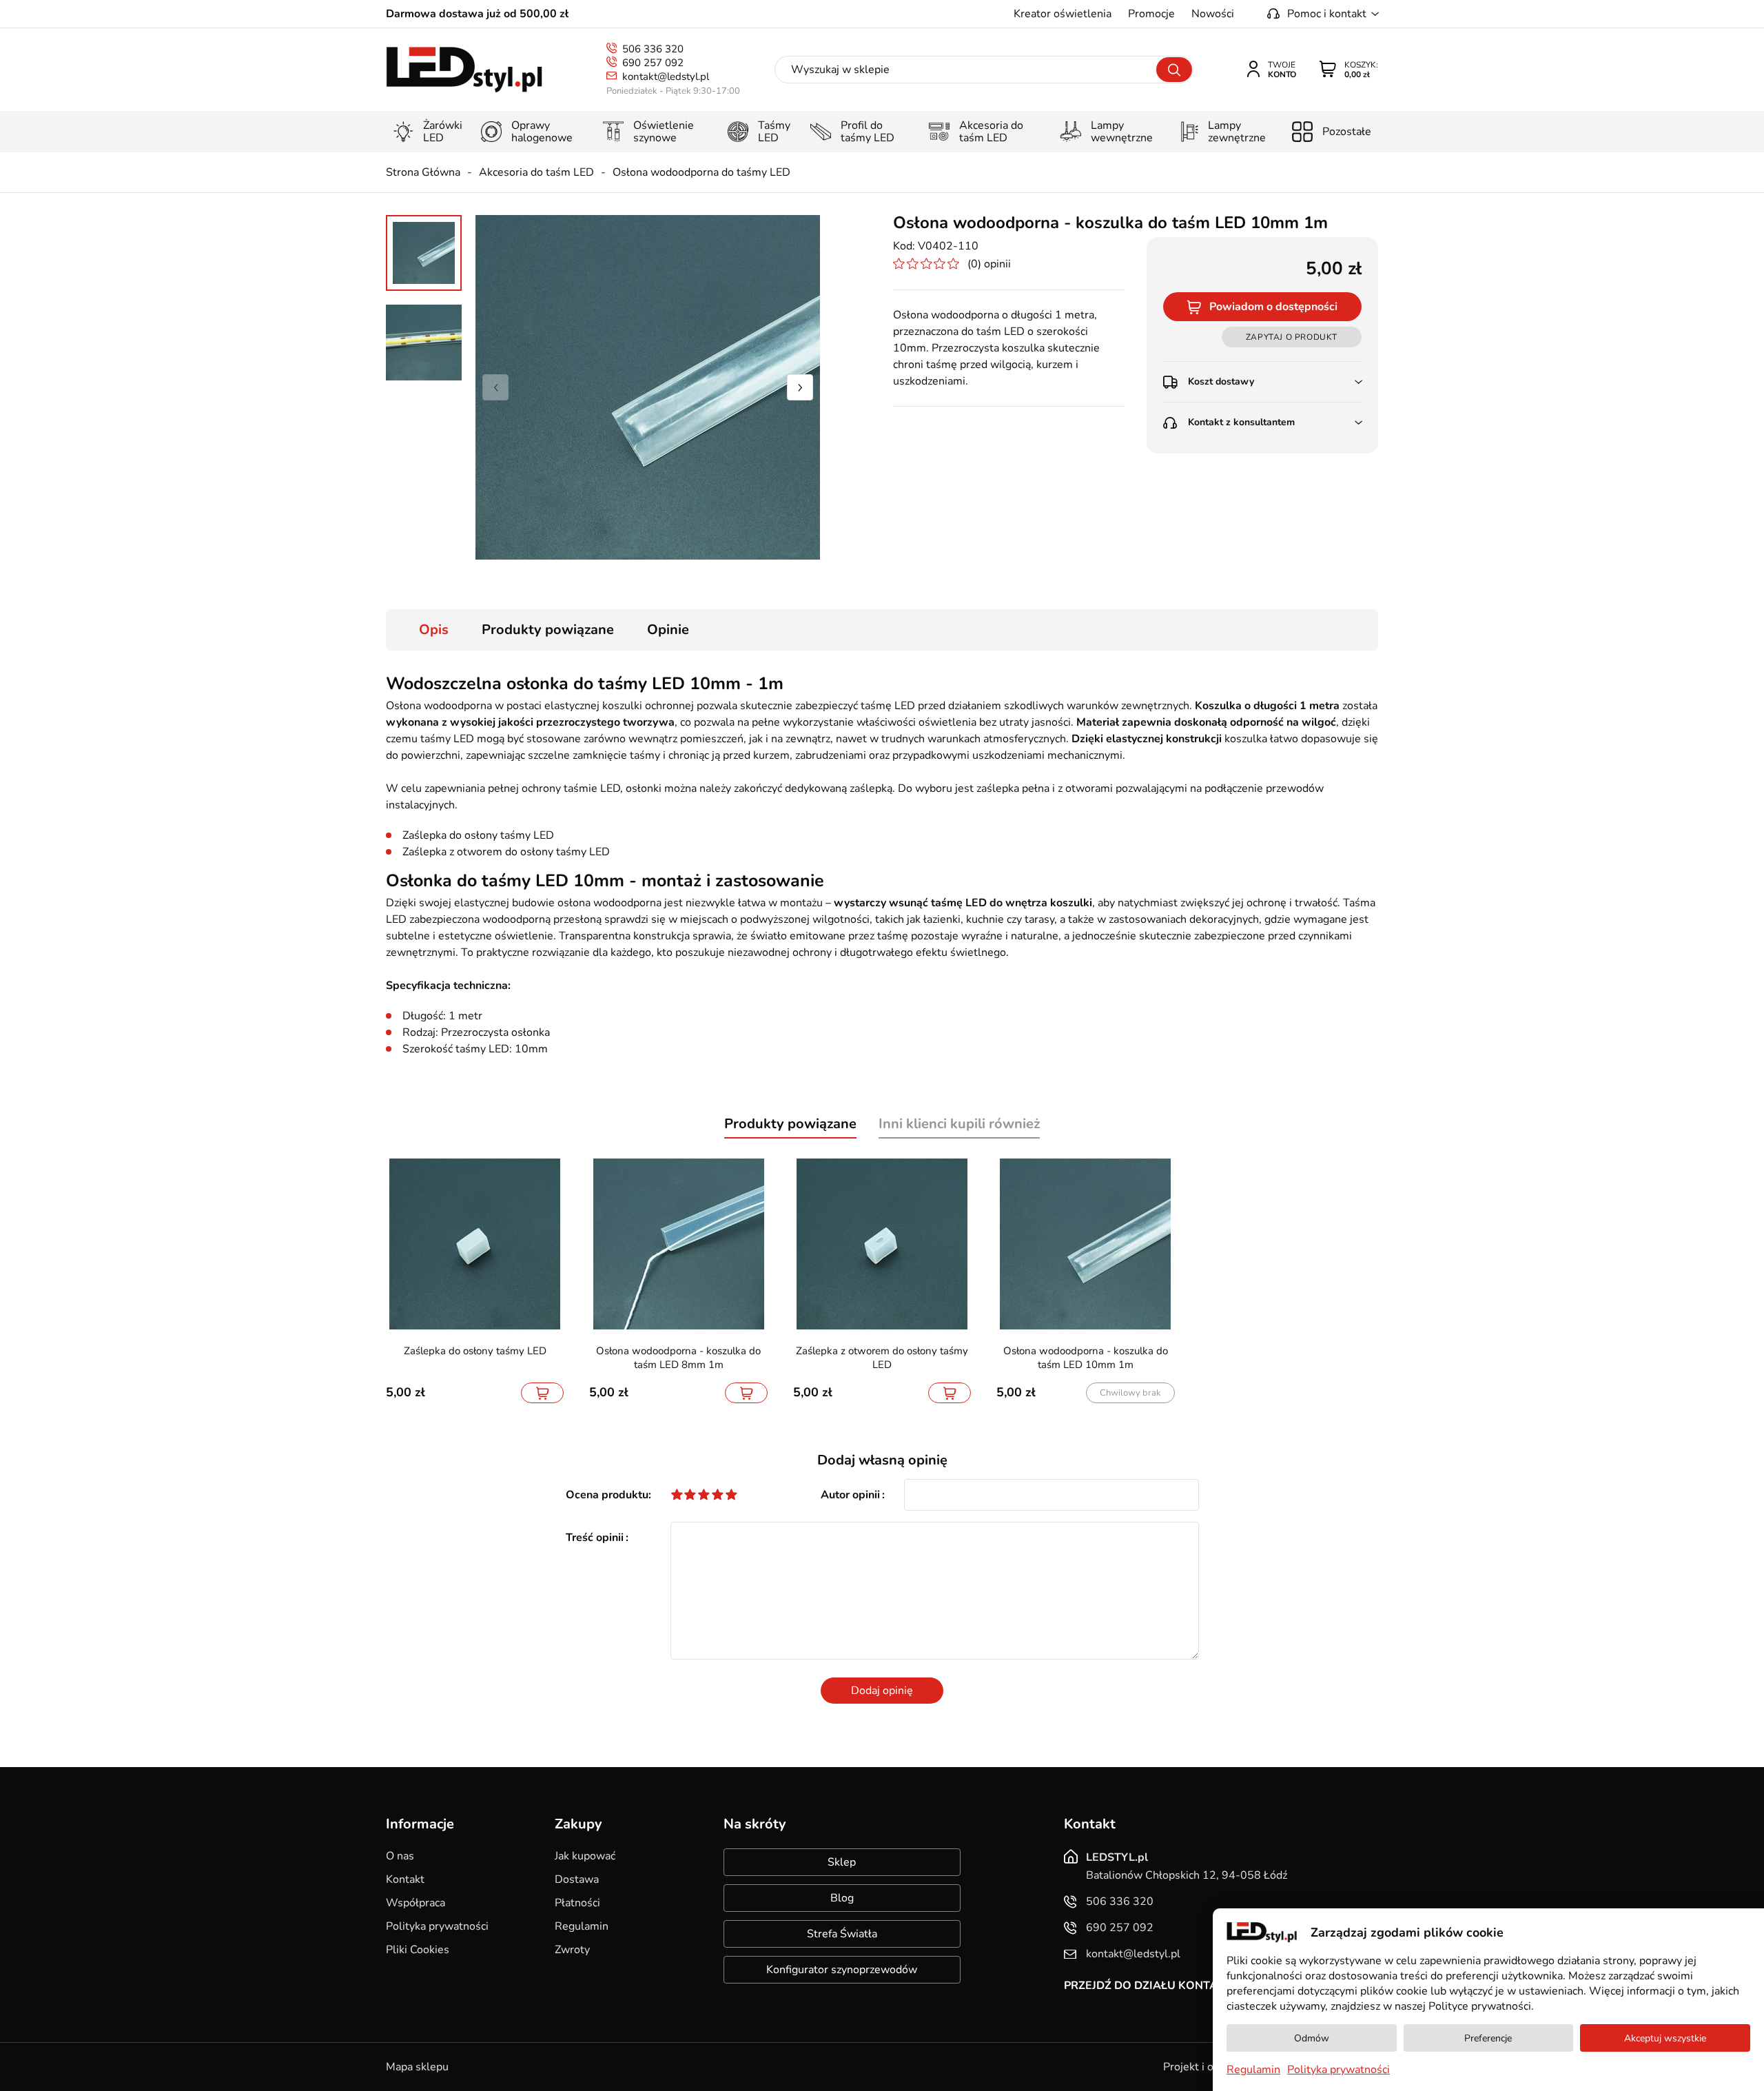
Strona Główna (423, 172)
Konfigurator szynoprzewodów (842, 1970)
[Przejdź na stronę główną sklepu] (464, 70)
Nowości (1213, 14)
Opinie (668, 630)
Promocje (1151, 14)
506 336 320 (653, 49)
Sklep (842, 1862)
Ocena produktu (607, 1495)
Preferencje (1488, 2038)
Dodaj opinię (882, 1691)
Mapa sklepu (417, 2067)
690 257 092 (653, 63)
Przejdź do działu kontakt (1148, 1986)
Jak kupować (585, 1856)
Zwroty (572, 1950)
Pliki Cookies (418, 1950)
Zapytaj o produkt (1292, 337)
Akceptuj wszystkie (1665, 2038)
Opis (434, 630)
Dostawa (577, 1879)
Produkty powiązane (548, 630)
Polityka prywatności (437, 1926)
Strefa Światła (842, 1934)
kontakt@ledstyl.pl (666, 76)
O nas (400, 1856)
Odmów (1312, 2038)
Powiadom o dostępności (1273, 307)
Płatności (577, 1903)
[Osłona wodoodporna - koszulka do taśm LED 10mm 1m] (648, 387)
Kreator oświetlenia (1063, 14)
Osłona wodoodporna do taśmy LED (701, 172)
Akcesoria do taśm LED (536, 172)
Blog (842, 1898)
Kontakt (405, 1879)
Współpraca (416, 1903)
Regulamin (582, 1926)
